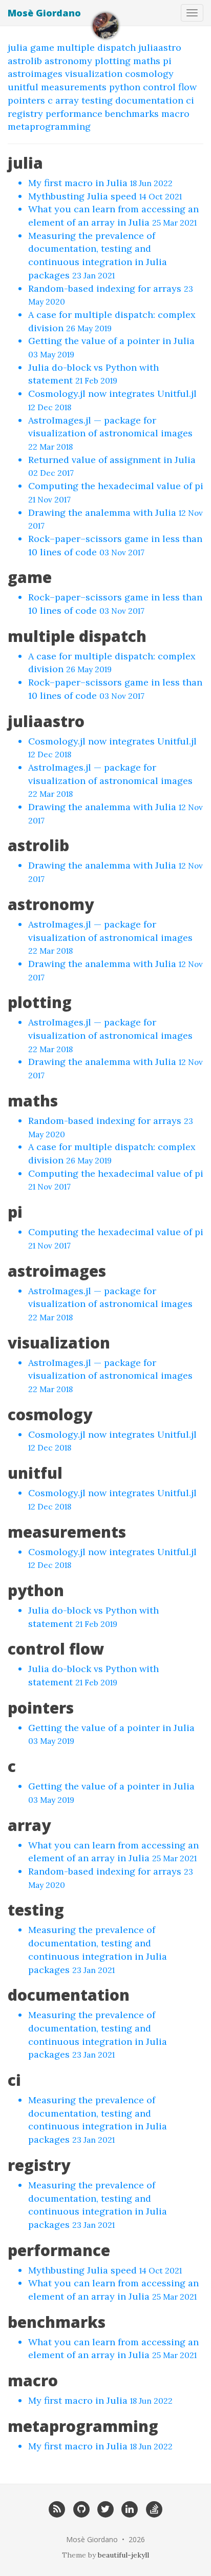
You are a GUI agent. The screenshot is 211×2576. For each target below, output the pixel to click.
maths (147, 61)
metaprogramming (49, 126)
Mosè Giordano (44, 13)
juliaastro (160, 47)
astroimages (35, 74)
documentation (149, 100)
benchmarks (132, 114)
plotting (113, 61)
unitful (23, 87)
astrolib (25, 61)
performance (74, 114)
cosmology (149, 74)
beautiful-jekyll (123, 2555)
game (42, 47)
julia (18, 47)
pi (167, 61)
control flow (170, 87)
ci (190, 100)
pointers (26, 100)
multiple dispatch (96, 47)
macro (175, 114)
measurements (74, 87)
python (125, 87)
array (67, 100)
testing (97, 100)
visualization (94, 74)
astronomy (68, 61)
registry (25, 114)
